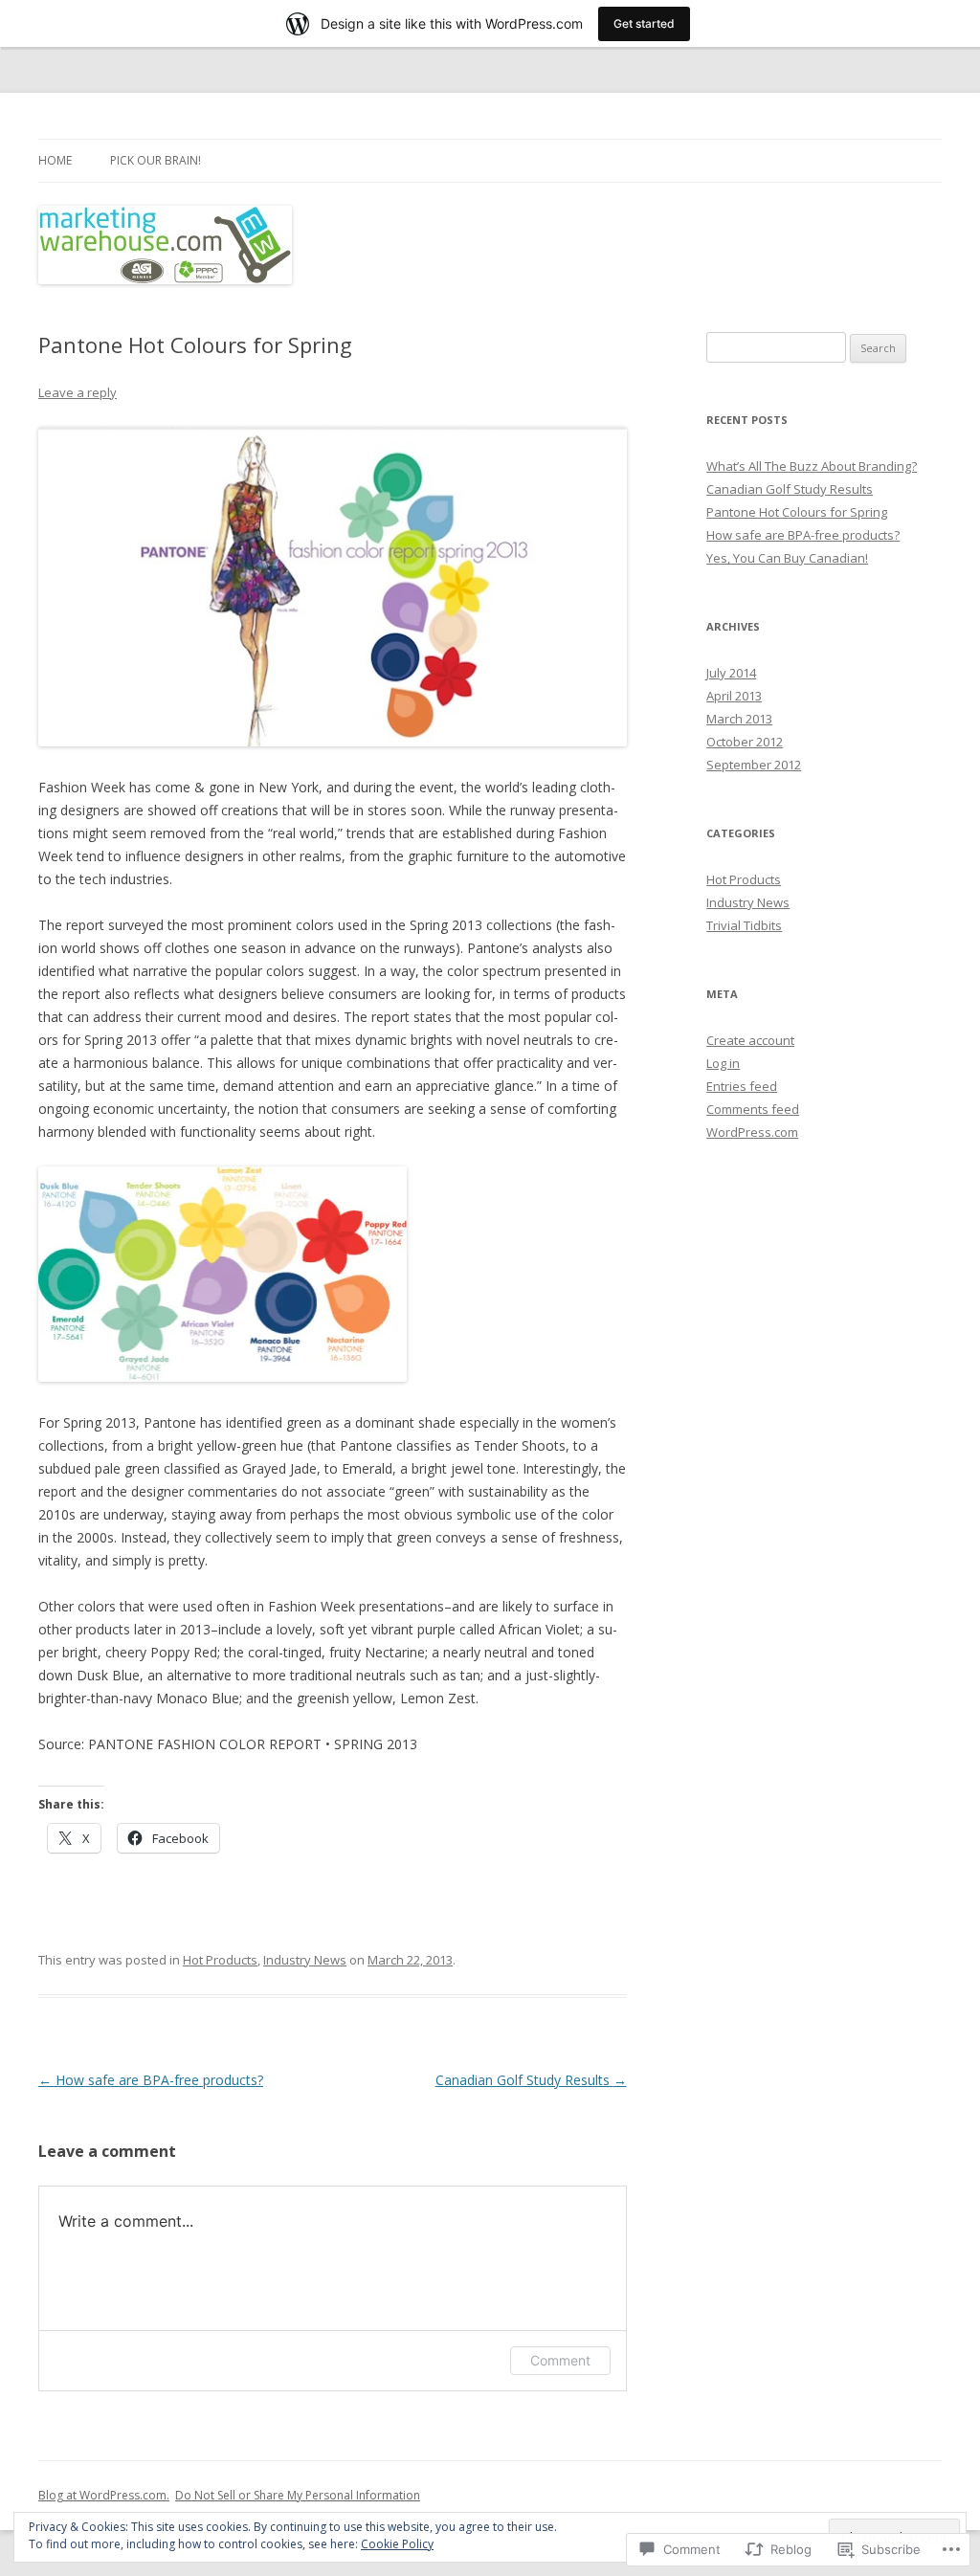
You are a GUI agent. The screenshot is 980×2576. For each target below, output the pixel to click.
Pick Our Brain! (156, 160)
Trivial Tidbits (744, 925)
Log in (723, 1063)
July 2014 (731, 673)
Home (55, 160)
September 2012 (754, 765)
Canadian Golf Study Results (531, 2080)
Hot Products (220, 1960)
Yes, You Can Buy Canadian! (787, 558)
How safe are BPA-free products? (151, 2080)
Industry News (305, 1960)
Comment (560, 2360)
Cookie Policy (397, 2544)
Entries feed (742, 1086)
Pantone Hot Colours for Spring (797, 512)
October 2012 (745, 742)
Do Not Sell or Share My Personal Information (298, 2495)
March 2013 (739, 719)
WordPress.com (752, 1132)
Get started (644, 23)
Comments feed (753, 1109)
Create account (750, 1040)
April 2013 (734, 696)
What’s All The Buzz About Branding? (812, 466)
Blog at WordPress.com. (104, 2495)
